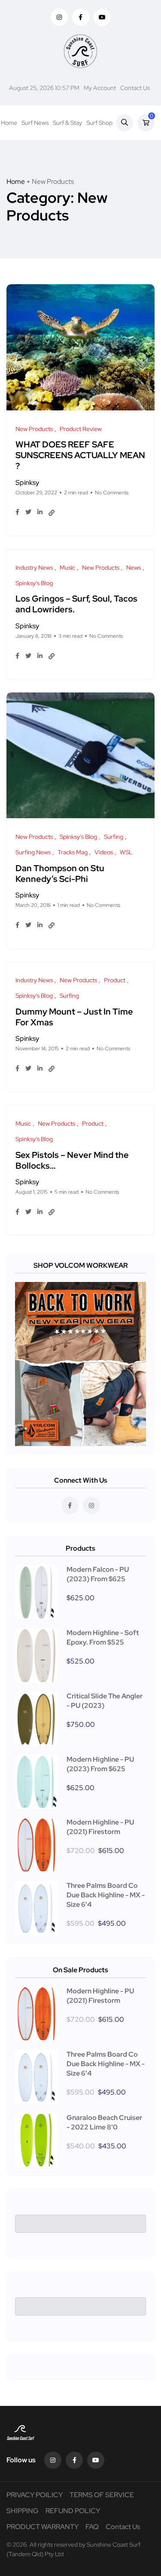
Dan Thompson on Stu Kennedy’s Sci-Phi (60, 874)
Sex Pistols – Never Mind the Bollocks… (72, 1160)
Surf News (35, 123)
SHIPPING (23, 2511)
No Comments (112, 493)
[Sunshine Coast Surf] (80, 51)
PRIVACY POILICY (35, 2495)
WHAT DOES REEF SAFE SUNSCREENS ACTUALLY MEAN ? (80, 456)
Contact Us (135, 88)
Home (9, 123)
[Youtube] (96, 2460)
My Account (100, 88)
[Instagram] (53, 2460)
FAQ (92, 2527)
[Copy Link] (52, 513)
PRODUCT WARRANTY (43, 2527)
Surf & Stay (67, 123)
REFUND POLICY (73, 2511)
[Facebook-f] (74, 2460)
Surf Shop (99, 123)
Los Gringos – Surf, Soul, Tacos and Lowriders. (76, 604)
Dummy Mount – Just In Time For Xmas (74, 1017)
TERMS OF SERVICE (102, 2495)
